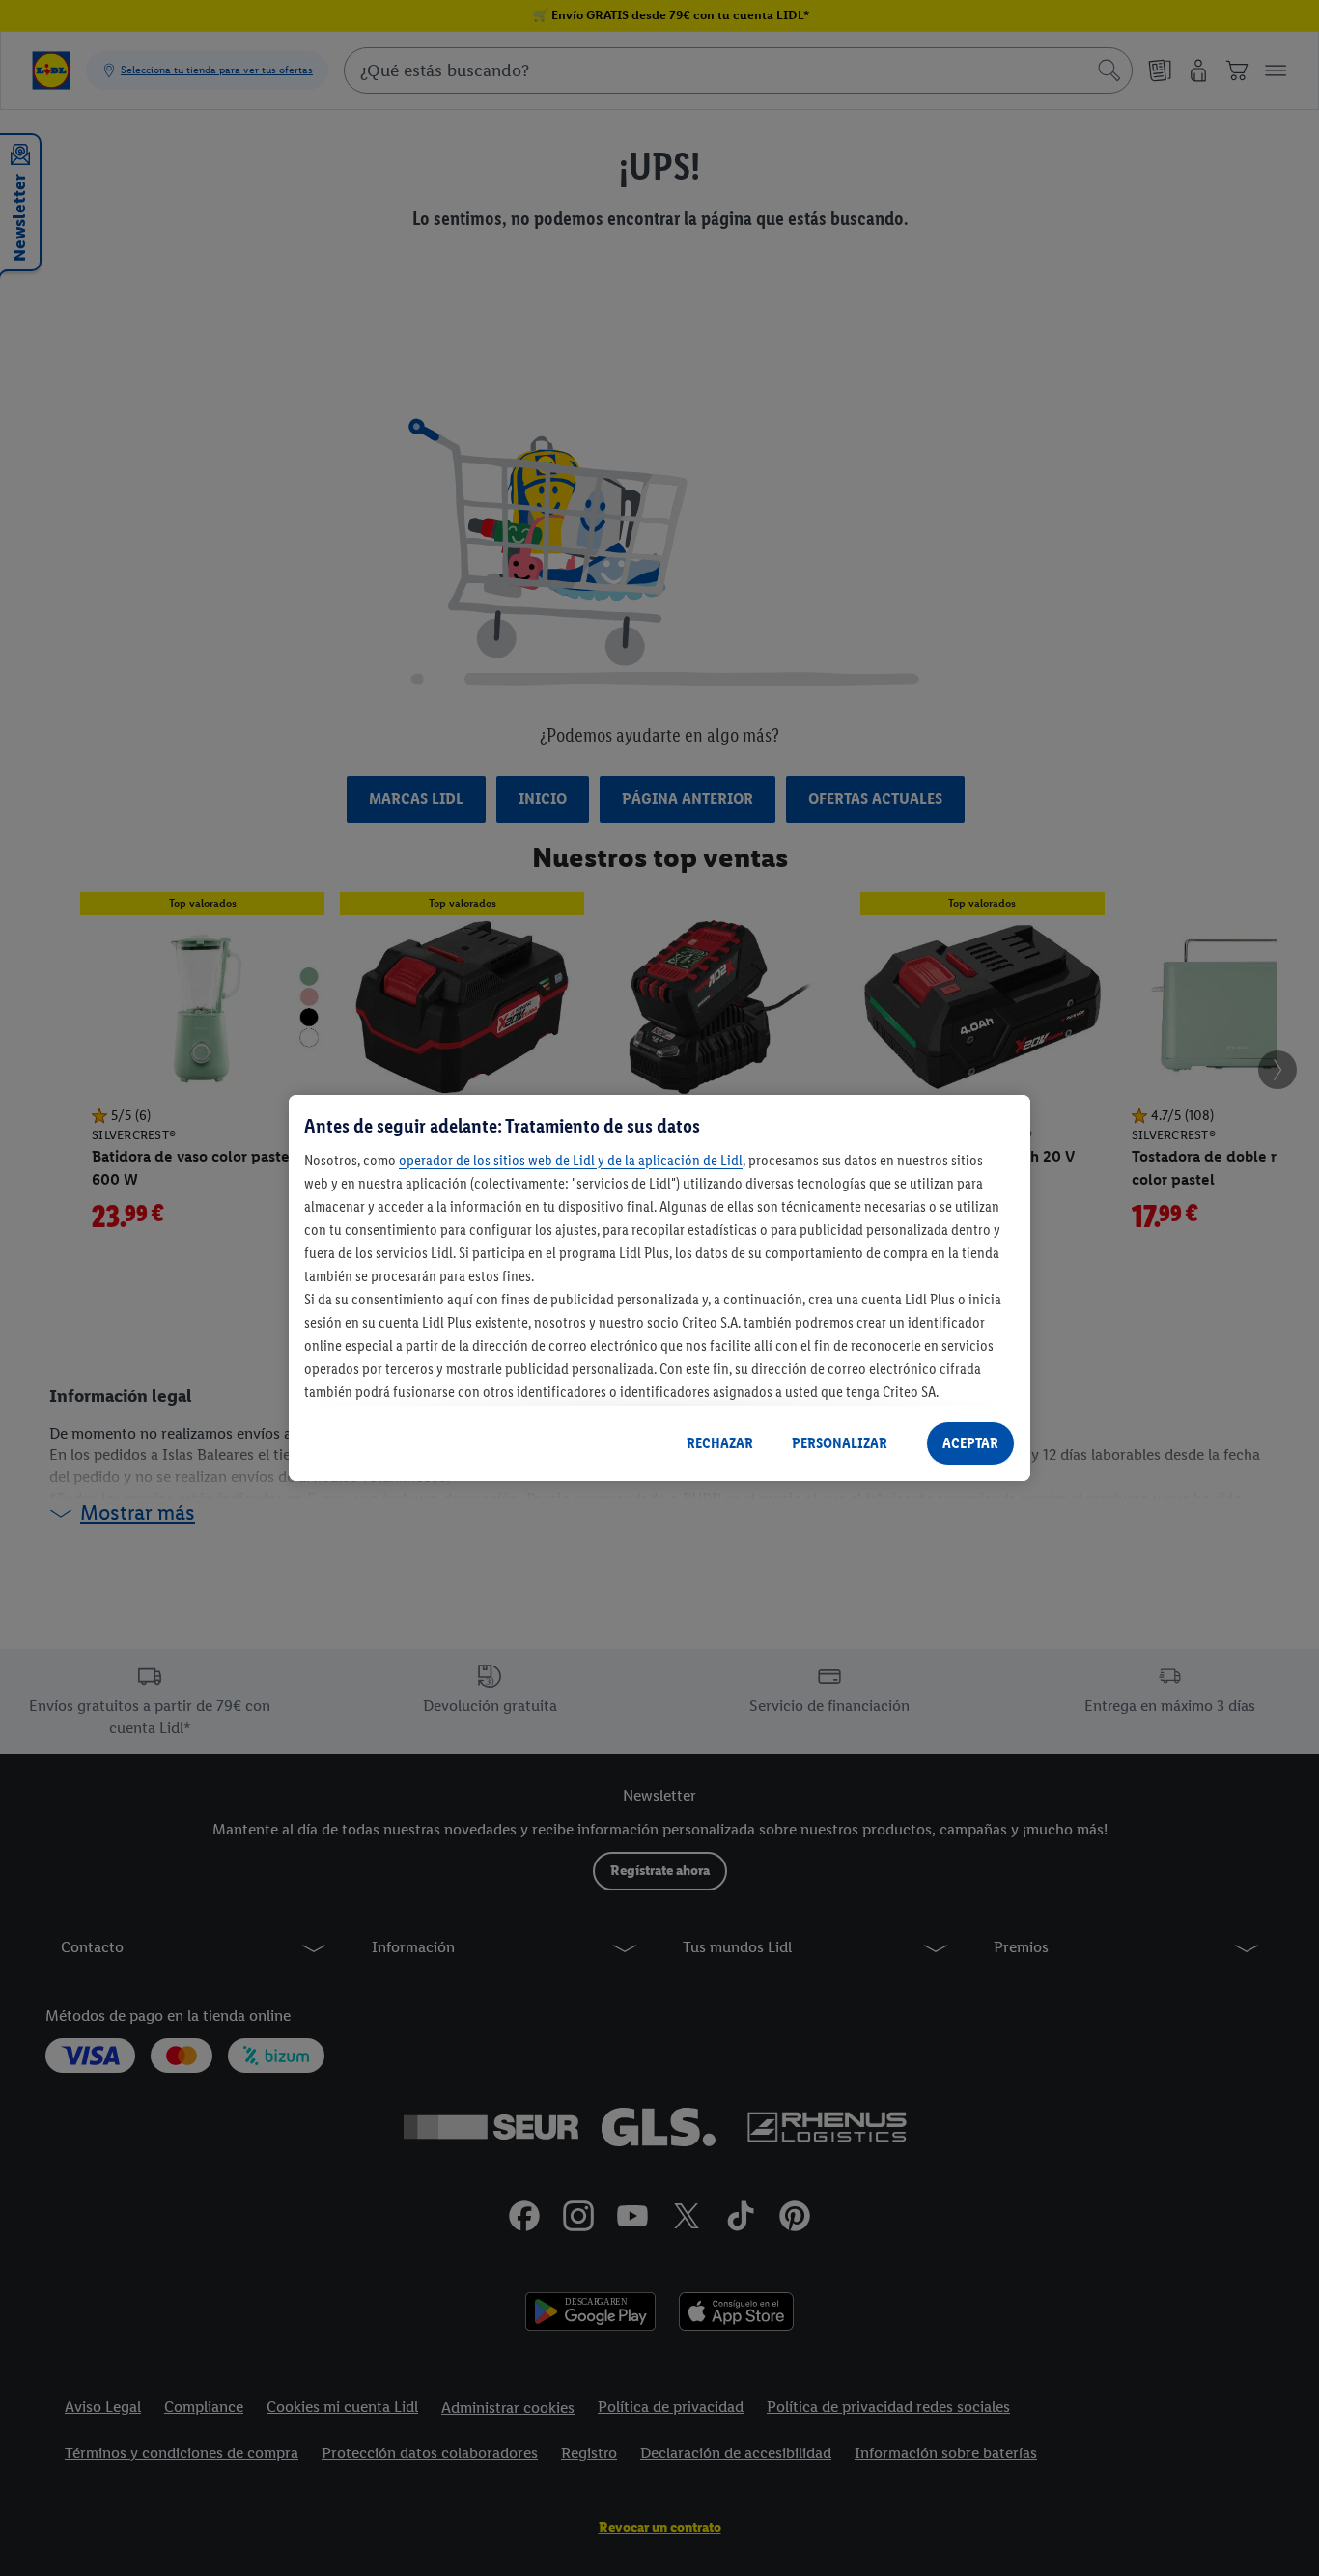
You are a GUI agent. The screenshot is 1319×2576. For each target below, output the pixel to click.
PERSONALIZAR (840, 1443)
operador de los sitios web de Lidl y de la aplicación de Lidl (571, 1160)
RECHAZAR (720, 1443)
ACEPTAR (970, 1443)
